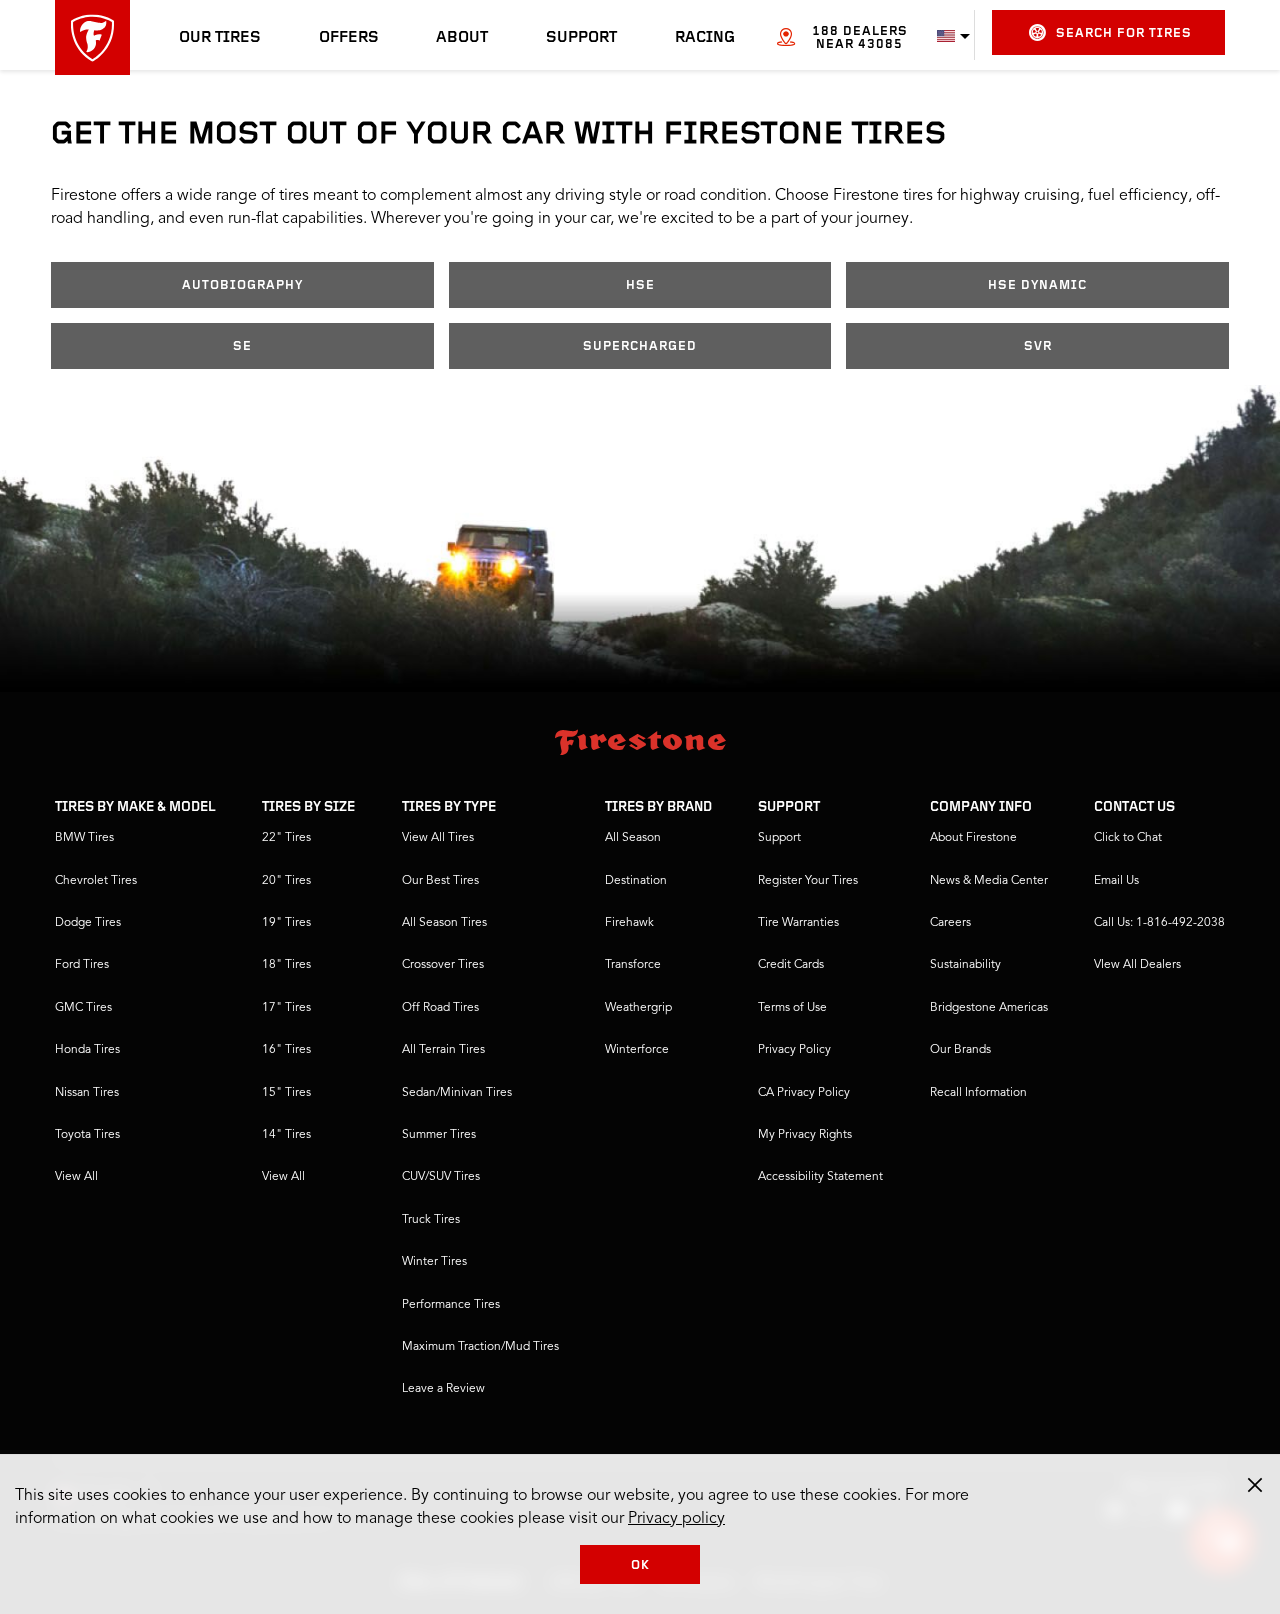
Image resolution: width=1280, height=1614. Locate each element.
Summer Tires (439, 1135)
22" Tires (286, 838)
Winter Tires (434, 1262)
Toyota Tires (87, 1135)
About (462, 38)
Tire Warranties (798, 923)
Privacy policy (676, 1519)
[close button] (1255, 1485)
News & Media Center (989, 881)
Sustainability (965, 965)
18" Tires (286, 965)
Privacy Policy (794, 1050)
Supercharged (640, 346)
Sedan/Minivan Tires (457, 1093)
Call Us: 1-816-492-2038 (1159, 923)
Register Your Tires (808, 881)
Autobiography (242, 285)
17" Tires (286, 1008)
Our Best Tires (440, 881)
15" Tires (286, 1093)
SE (242, 346)
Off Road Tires (440, 1008)
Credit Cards (791, 965)
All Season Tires (444, 923)
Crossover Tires (443, 965)
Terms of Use (792, 1008)
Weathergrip (638, 1008)
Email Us (1116, 881)
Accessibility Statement (820, 1177)
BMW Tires (84, 838)
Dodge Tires (88, 923)
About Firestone (973, 838)
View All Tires (438, 838)
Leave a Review (443, 1389)
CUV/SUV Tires (441, 1177)
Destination (636, 881)
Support (581, 38)
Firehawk (629, 923)
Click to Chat (1128, 838)
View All (76, 1177)
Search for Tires (1124, 33)
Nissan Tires (87, 1093)
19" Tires (286, 923)
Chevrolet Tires (96, 881)
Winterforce (637, 1050)
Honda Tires (87, 1050)
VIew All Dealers (1137, 965)
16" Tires (286, 1050)
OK (640, 1565)
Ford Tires (82, 965)
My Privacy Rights (805, 1135)
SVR (1038, 346)
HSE (640, 285)
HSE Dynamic (1037, 285)
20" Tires (286, 881)
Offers (349, 38)
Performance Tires (451, 1305)
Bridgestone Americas (989, 1008)
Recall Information (978, 1093)
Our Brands (960, 1050)
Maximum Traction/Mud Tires (480, 1347)
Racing (705, 38)
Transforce (633, 965)
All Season (633, 838)
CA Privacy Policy (804, 1093)
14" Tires (286, 1135)
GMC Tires (83, 1008)
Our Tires (220, 38)
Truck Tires (431, 1220)
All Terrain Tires (443, 1050)
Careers (950, 923)
